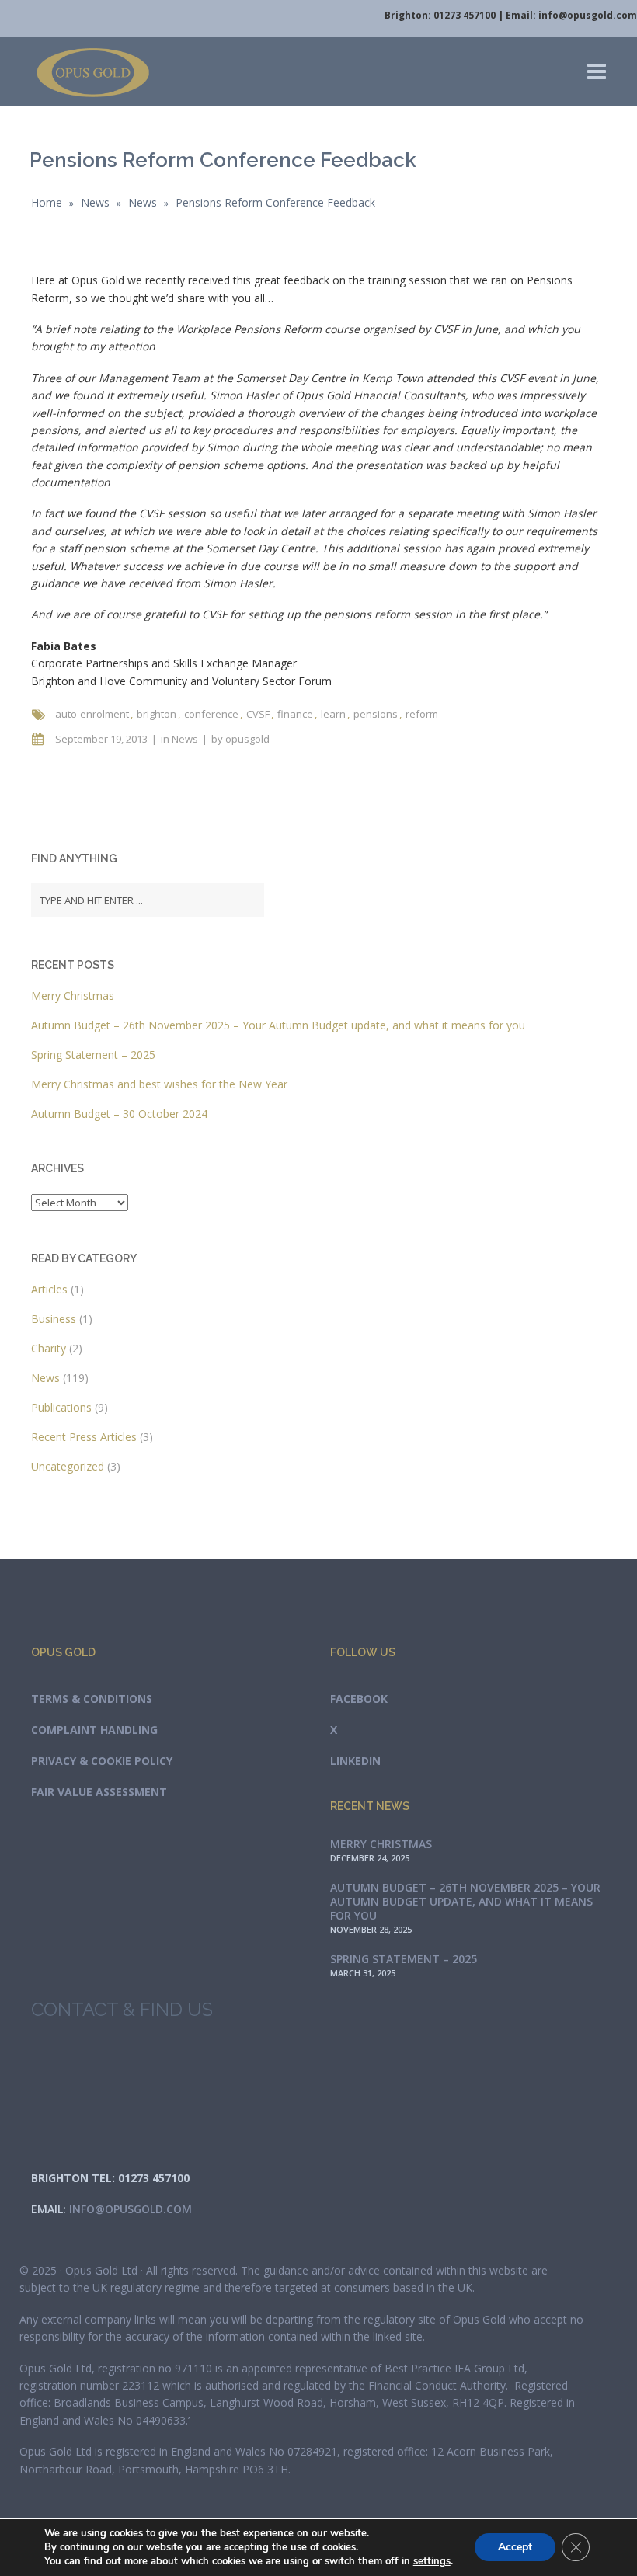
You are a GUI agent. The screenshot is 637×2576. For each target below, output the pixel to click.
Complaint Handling (94, 1730)
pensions (376, 714)
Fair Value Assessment (99, 1792)
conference (211, 714)
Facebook (359, 1699)
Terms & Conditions (92, 1699)
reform (422, 714)
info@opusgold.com (588, 15)
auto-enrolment (92, 714)
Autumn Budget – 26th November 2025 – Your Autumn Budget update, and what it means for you (278, 1025)
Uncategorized (68, 1466)
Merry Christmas (73, 996)
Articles (49, 1289)
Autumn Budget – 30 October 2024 (119, 1114)
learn (333, 714)
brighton (157, 714)
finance (295, 714)
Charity (49, 1348)
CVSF (258, 714)
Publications (61, 1407)
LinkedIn (355, 1761)
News (95, 202)
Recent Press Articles (84, 1437)
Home (47, 202)
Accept (515, 2547)
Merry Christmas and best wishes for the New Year (159, 1084)
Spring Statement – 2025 (93, 1055)
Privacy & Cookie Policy (102, 1761)
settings (432, 2561)
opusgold (247, 739)
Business (54, 1319)
